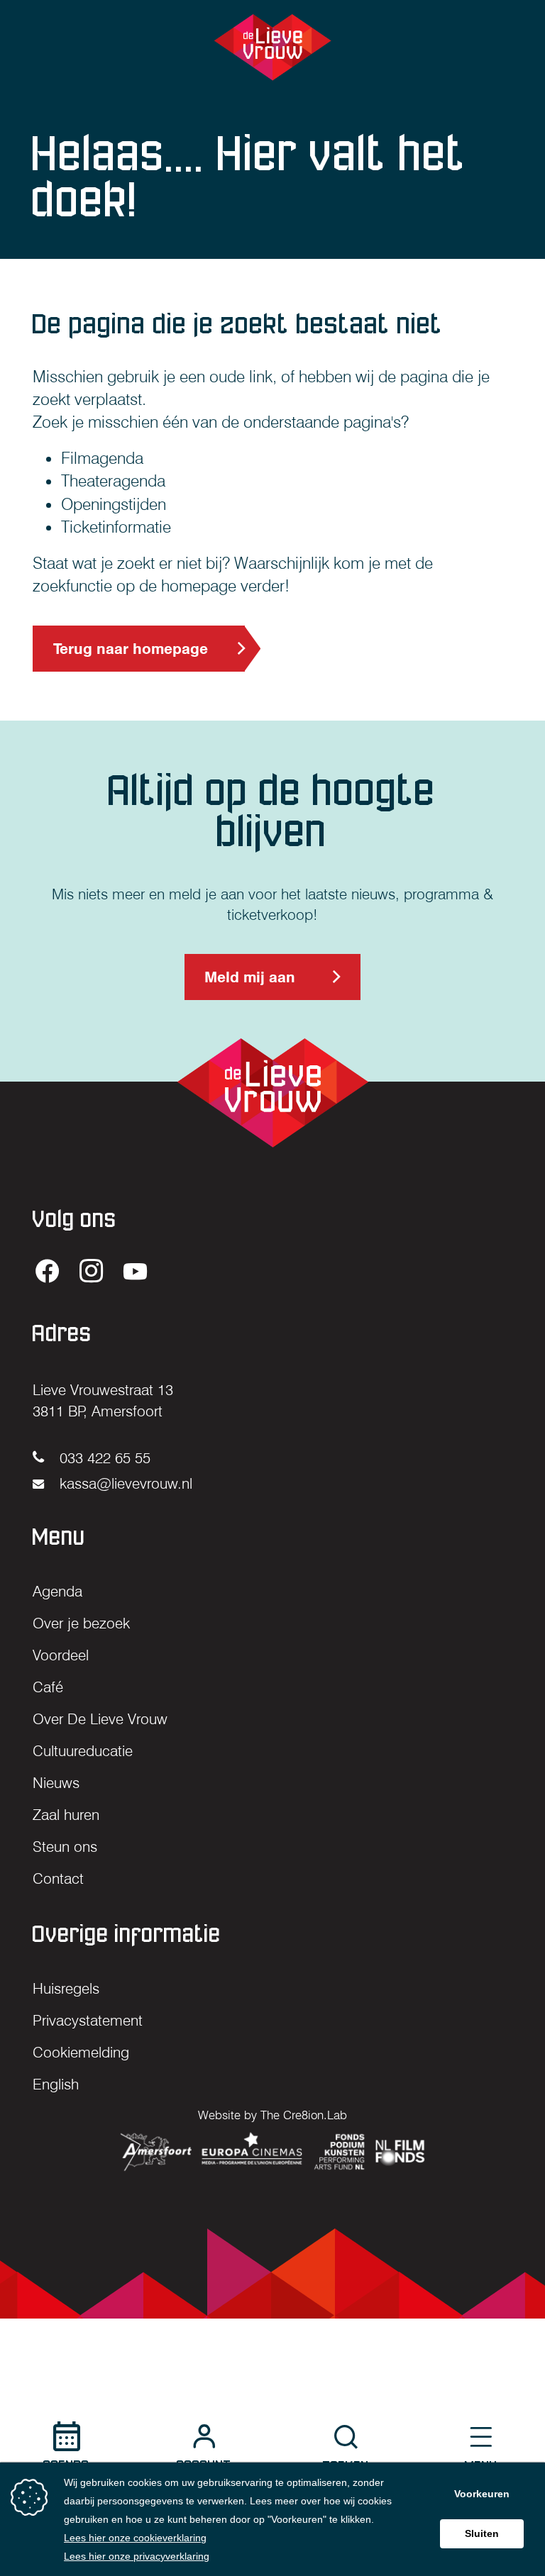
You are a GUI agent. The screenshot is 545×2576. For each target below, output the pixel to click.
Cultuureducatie (83, 1751)
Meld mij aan (249, 984)
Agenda (57, 1591)
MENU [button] (481, 2466)
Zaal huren (66, 1815)
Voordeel (61, 1655)
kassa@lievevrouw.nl (124, 1483)
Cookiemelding (81, 2052)
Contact (58, 1878)
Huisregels (66, 1988)
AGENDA (66, 2466)
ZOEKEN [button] (346, 2466)
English (56, 2084)
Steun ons (65, 1847)
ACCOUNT (204, 2466)
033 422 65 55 (103, 1458)
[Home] (273, 47)
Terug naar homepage (131, 649)
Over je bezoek (81, 1623)
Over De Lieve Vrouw (100, 1719)
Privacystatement (88, 2020)
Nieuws (56, 1783)
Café (48, 1687)
